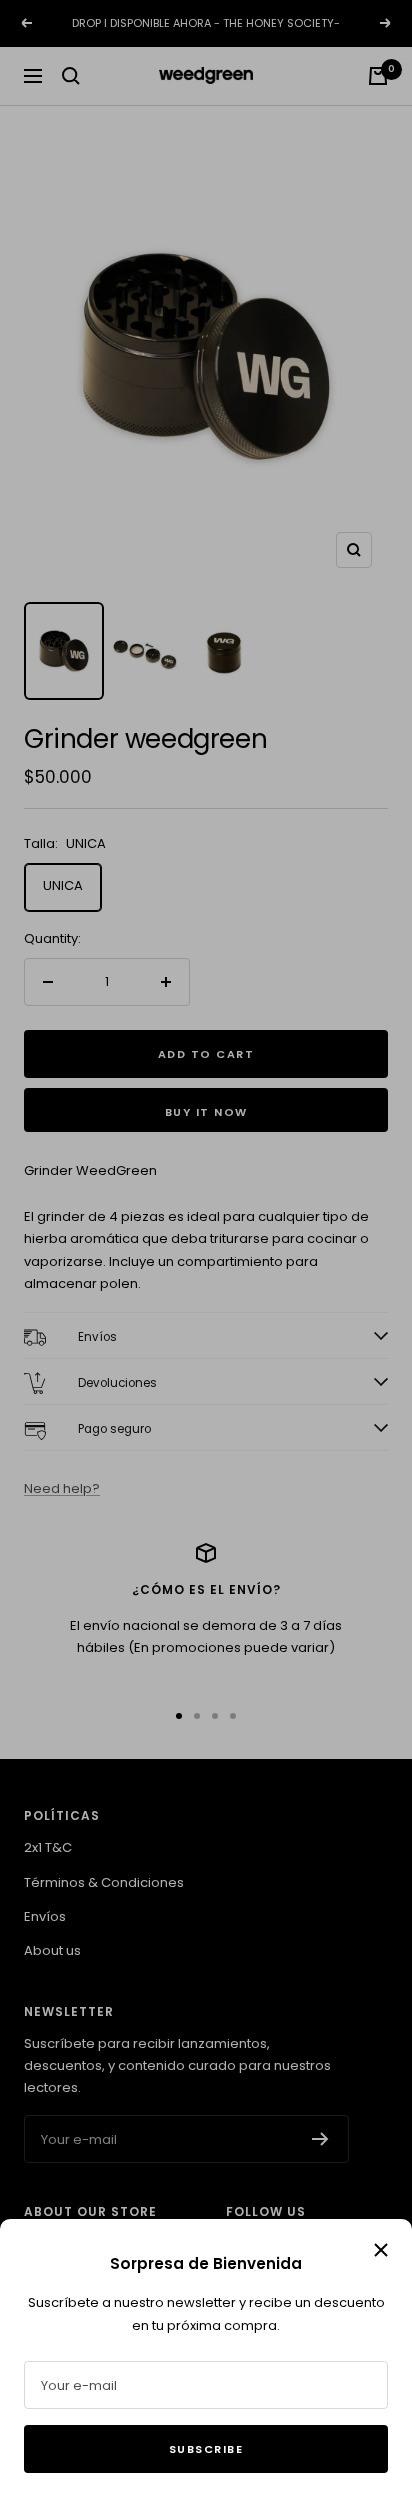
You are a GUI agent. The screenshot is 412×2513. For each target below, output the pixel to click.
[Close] (381, 2250)
